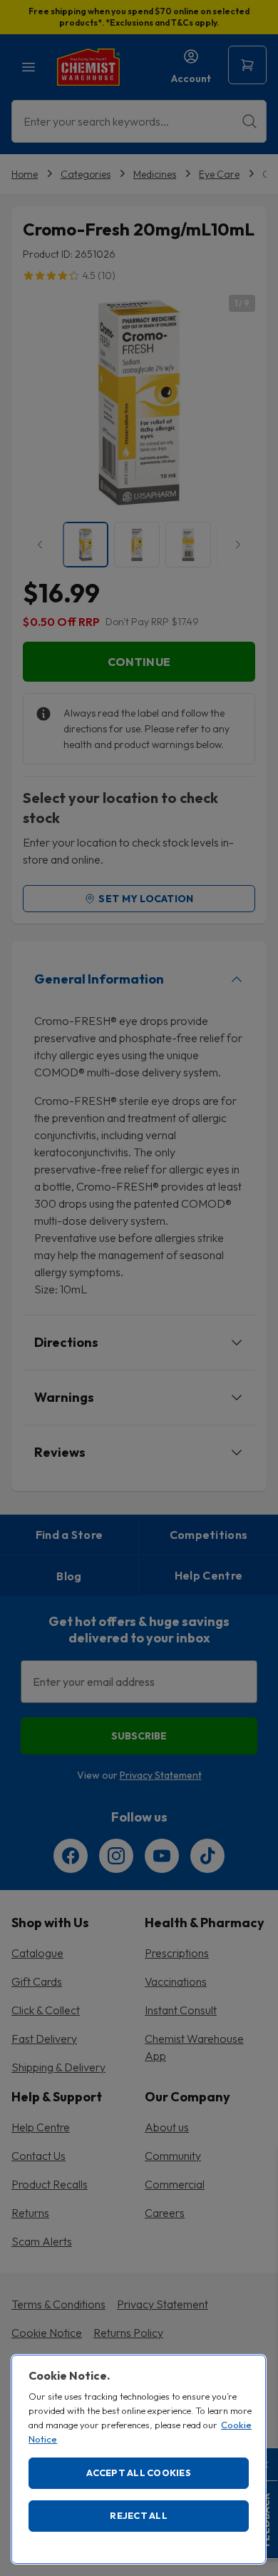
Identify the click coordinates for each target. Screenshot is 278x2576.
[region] (139, 2459)
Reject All (139, 2515)
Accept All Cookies (139, 2473)
